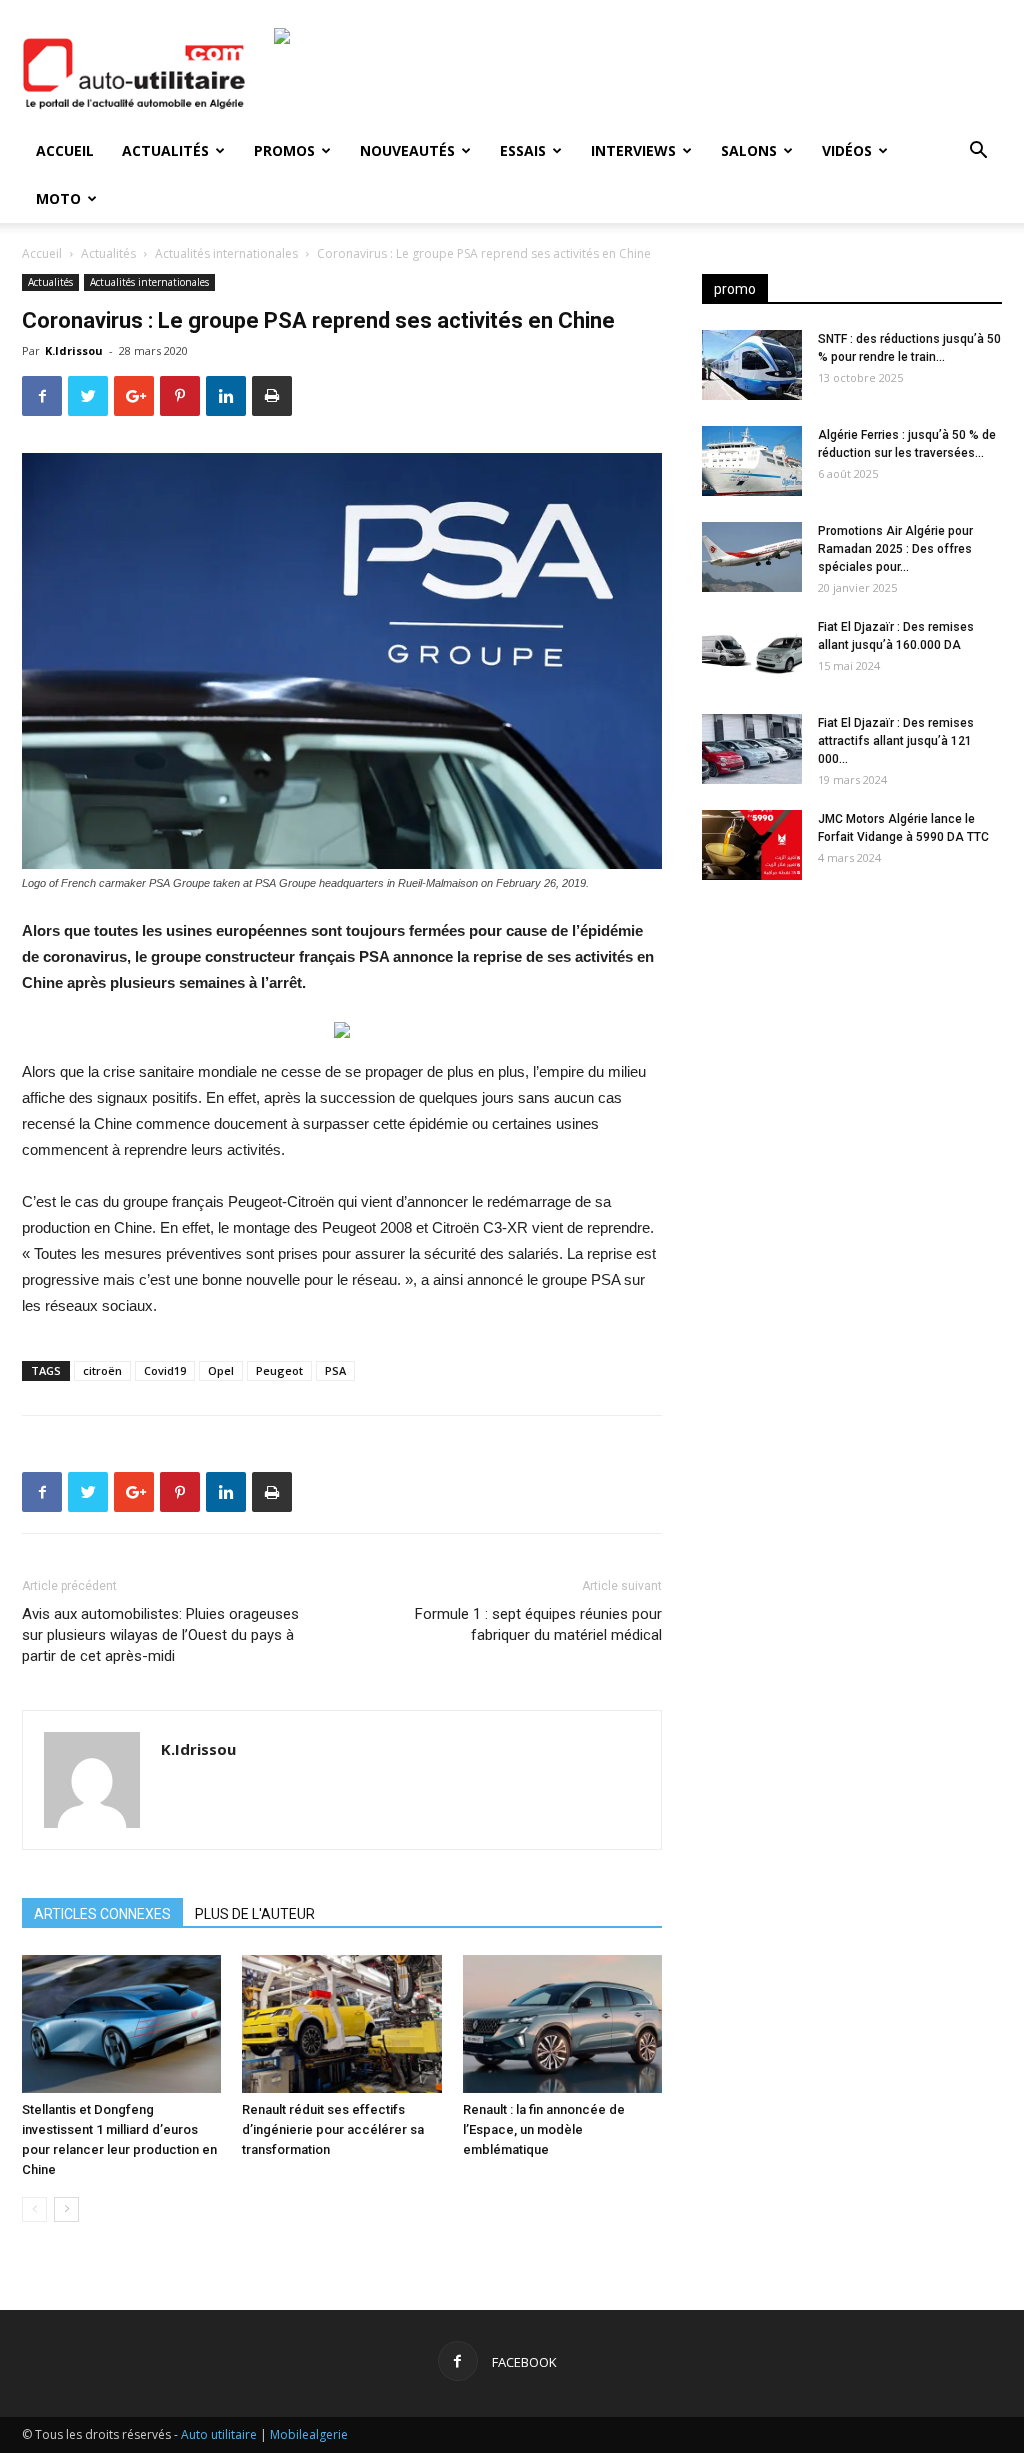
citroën (102, 1370)
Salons (749, 150)
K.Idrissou (74, 350)
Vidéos (847, 150)
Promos (284, 150)
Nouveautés (407, 150)
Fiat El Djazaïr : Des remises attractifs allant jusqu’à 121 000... (896, 741)
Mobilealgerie (309, 2434)
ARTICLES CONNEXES (102, 1914)
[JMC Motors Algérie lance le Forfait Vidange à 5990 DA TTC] (752, 845)
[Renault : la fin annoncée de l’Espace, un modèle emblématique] (562, 2023)
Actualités (165, 150)
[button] (978, 152)
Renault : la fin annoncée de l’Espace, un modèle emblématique (544, 2129)
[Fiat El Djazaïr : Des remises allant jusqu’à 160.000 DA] (752, 653)
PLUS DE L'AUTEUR (255, 1914)
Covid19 (165, 1370)
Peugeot (279, 1370)
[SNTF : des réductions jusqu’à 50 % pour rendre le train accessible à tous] (752, 365)
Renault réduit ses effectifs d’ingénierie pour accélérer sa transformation (333, 2129)
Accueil (65, 150)
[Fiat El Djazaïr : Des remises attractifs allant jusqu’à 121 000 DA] (752, 749)
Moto (58, 198)
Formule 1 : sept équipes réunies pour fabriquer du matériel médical (538, 1624)
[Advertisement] (852, 1053)
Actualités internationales (226, 253)
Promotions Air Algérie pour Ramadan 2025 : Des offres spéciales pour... (895, 549)
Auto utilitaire (219, 2434)
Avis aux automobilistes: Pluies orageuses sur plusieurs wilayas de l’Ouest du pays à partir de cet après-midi (160, 1635)
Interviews (633, 150)
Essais (523, 150)
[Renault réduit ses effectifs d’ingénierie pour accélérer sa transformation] (341, 2023)
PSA (335, 1370)
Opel (221, 1370)
